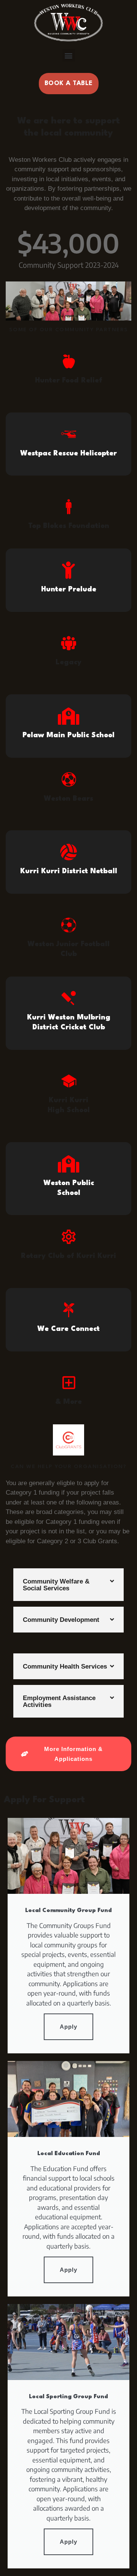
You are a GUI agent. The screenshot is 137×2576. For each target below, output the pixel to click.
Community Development (61, 1620)
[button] (69, 55)
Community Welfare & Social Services (56, 1585)
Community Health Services (65, 1666)
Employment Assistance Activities (59, 1701)
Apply (68, 2027)
